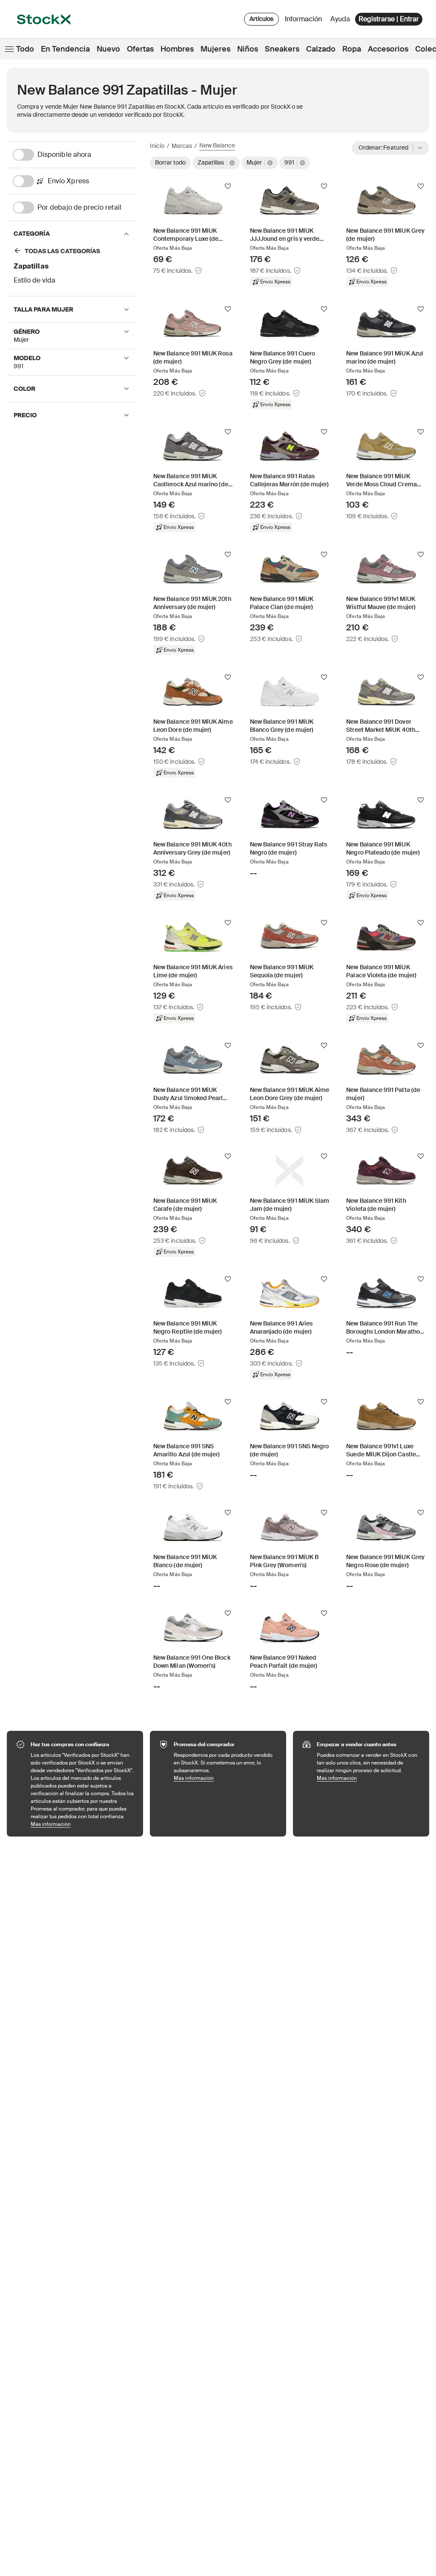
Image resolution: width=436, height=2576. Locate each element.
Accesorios (388, 49)
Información (305, 21)
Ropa (352, 49)
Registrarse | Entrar (389, 19)
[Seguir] (228, 186)
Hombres (177, 49)
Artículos (261, 19)
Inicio (157, 146)
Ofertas (140, 49)
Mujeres (215, 49)
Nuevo (108, 49)
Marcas (182, 146)
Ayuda (340, 19)
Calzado (321, 49)
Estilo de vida (34, 280)
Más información (83, 1824)
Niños (248, 49)
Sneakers (282, 49)
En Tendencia (65, 49)
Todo (25, 49)
